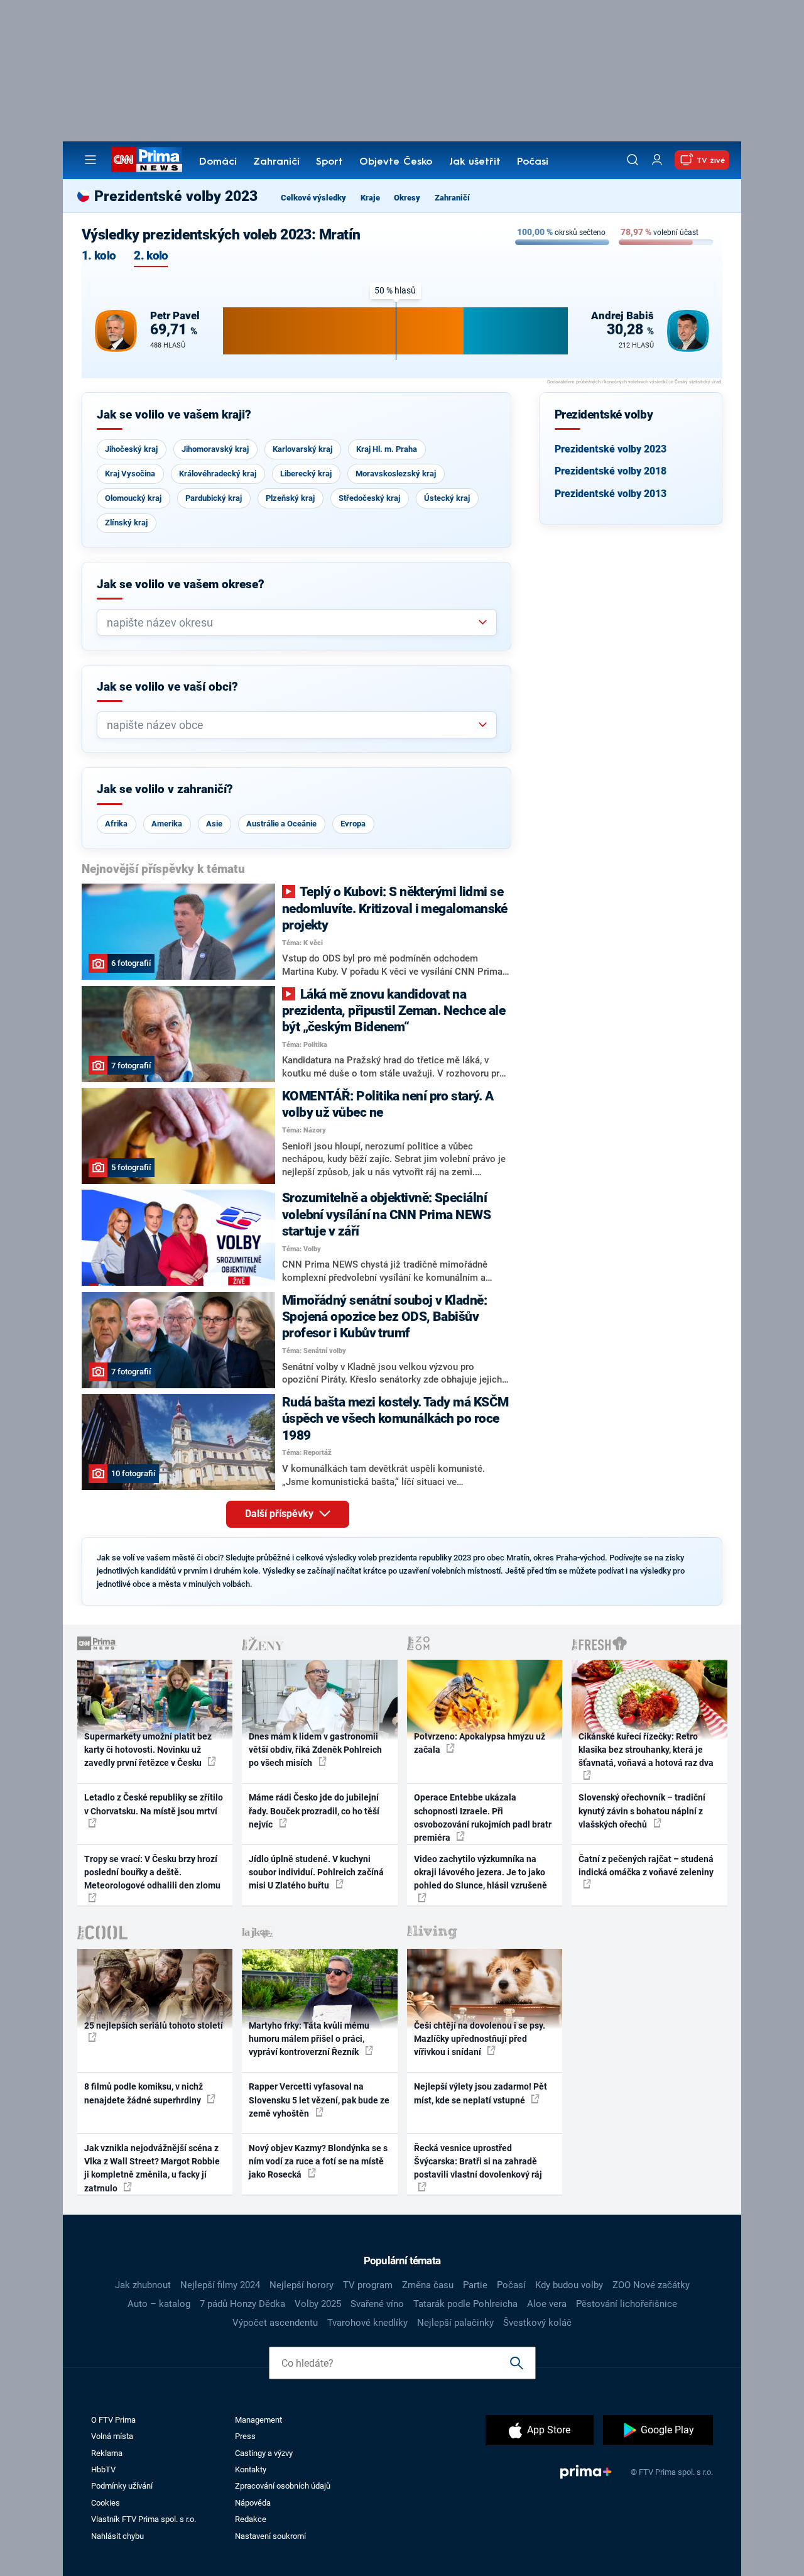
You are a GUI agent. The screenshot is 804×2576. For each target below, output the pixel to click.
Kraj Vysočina (130, 474)
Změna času (428, 2285)
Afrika (116, 824)
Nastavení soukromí (270, 2536)
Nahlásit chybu (117, 2536)
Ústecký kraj (447, 498)
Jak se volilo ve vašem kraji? (174, 415)
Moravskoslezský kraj (396, 474)
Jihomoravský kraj (215, 449)
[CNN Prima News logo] (147, 160)
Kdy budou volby (569, 2285)
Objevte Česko (396, 162)
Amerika (167, 824)
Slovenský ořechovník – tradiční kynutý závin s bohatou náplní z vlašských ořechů (642, 1811)
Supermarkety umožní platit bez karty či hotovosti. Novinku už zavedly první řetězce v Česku (148, 1750)
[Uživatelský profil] (657, 160)
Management (258, 2420)
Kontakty (251, 2469)
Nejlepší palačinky (455, 2323)
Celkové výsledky (313, 198)
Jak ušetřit (475, 162)
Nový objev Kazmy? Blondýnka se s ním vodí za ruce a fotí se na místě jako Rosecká (318, 2162)
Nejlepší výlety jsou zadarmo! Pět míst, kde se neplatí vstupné (481, 2093)
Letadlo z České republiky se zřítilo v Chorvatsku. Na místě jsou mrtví (154, 1804)
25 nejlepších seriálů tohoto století (154, 2025)
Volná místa (112, 2436)
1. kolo (99, 256)
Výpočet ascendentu (275, 2323)
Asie (214, 824)
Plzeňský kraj (290, 498)
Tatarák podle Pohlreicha (465, 2304)
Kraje (370, 198)
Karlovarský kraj (302, 449)
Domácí (218, 162)
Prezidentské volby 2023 (611, 449)
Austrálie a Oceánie (281, 824)
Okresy (407, 198)
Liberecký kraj (306, 474)
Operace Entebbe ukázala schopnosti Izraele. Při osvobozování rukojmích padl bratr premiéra (483, 1817)
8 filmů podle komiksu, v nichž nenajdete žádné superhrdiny (144, 2093)
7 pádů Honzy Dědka (242, 2304)
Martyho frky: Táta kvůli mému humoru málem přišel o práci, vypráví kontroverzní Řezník (309, 2039)
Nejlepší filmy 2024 (220, 2285)
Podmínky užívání (122, 2486)
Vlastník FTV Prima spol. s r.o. (144, 2519)
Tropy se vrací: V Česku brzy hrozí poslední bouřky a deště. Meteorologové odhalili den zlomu (152, 1872)
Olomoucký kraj (133, 498)
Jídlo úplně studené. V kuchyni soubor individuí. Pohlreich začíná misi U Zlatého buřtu (316, 1872)
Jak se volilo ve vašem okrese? (181, 584)
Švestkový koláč (537, 2323)
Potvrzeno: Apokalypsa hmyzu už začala (480, 1743)
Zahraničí (276, 162)
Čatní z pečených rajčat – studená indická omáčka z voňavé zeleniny (646, 1866)
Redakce (251, 2519)
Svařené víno (377, 2304)
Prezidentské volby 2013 (611, 494)
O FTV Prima (113, 2420)
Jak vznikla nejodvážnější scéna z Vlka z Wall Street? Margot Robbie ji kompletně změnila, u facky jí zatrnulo (152, 2168)
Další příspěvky (280, 1514)
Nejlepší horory (301, 2285)
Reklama (107, 2453)
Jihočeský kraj (131, 449)
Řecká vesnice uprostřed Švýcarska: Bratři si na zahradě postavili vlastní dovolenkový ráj (478, 2162)
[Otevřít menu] (90, 160)
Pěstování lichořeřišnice (627, 2304)
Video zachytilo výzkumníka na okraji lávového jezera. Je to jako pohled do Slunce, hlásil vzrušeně (481, 1872)
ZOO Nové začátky (651, 2285)
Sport (329, 162)
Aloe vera (547, 2304)
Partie (475, 2285)
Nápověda (253, 2503)
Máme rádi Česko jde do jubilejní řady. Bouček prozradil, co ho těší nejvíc (314, 1811)
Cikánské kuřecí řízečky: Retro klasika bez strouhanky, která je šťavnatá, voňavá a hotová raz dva (646, 1750)
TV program (368, 2285)
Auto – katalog (159, 2304)
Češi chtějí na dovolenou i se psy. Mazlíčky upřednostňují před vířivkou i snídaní (480, 2039)
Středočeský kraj (369, 498)
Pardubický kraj (214, 498)
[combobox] (292, 622)
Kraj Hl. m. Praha (387, 449)
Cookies (106, 2503)
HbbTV (103, 2469)
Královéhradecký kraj (218, 474)
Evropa (353, 824)
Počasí (533, 162)
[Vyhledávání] (633, 160)
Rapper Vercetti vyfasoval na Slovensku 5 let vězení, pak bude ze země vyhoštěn (319, 2100)
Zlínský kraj (126, 523)
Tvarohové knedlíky (367, 2323)
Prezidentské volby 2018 (611, 471)
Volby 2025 (318, 2304)
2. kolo (151, 256)
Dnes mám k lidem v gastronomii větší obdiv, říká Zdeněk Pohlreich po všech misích (315, 1750)
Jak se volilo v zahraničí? (165, 789)
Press (245, 2436)
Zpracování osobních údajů (283, 2486)
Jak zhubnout (143, 2285)
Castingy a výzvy (264, 2453)
